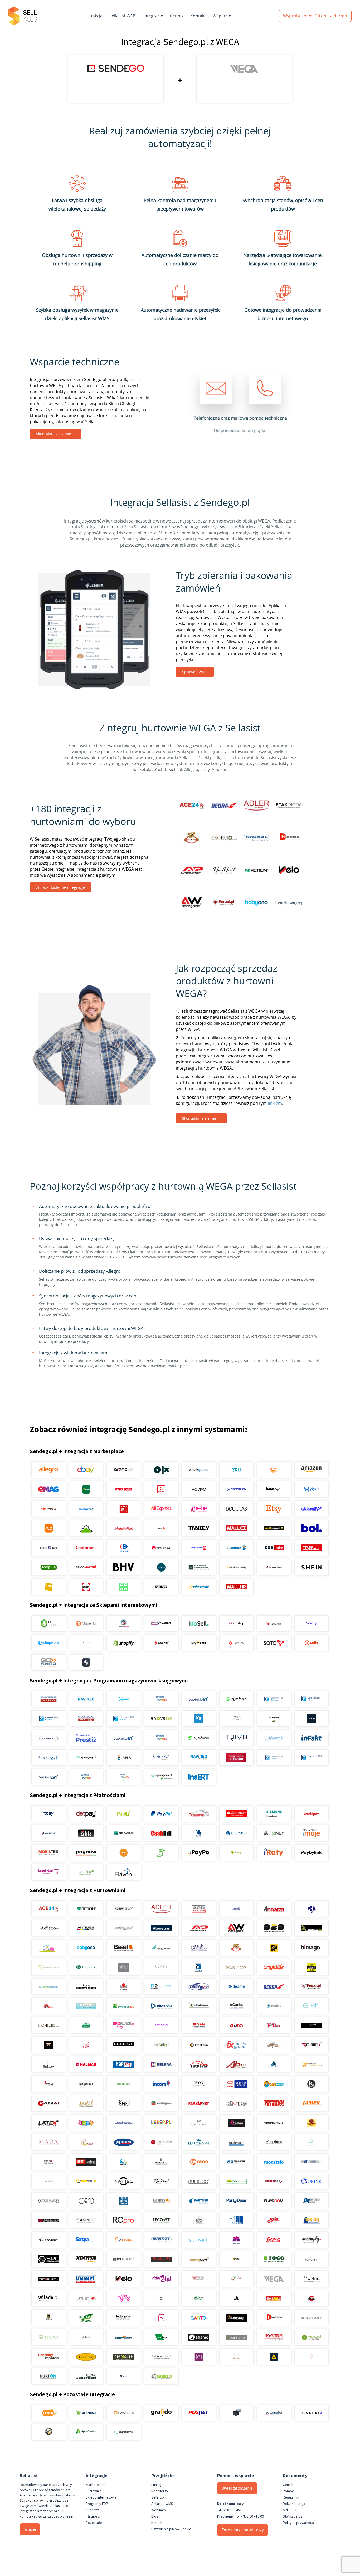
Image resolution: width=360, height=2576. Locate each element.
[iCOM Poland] (49, 2084)
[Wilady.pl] (49, 2298)
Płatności (93, 2516)
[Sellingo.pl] (49, 1623)
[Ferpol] (311, 1987)
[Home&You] (274, 1489)
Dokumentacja (294, 2504)
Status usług (293, 2516)
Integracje (153, 16)
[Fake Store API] (199, 2357)
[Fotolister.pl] (124, 2413)
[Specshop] (124, 2357)
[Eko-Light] (311, 2006)
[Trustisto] (311, 2413)
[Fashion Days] (49, 1548)
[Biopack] (86, 1967)
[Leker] (161, 2123)
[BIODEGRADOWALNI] (49, 1967)
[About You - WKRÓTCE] (161, 1587)
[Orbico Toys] (274, 2181)
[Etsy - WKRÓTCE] (274, 1509)
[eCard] (199, 1833)
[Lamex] (311, 2103)
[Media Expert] (274, 1528)
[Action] (86, 1909)
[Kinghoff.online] (161, 2103)
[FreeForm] (199, 2045)
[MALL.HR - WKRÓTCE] (236, 1587)
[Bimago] (311, 1948)
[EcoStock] (274, 2006)
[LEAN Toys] (86, 2123)
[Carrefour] (124, 1548)
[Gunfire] (236, 2318)
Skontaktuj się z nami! (55, 434)
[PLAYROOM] (274, 2201)
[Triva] (236, 1738)
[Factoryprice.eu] (124, 2318)
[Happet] (124, 2064)
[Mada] (49, 2142)
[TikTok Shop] (274, 1567)
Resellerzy (160, 2491)
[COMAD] (124, 1987)
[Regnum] (199, 2220)
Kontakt (198, 16)
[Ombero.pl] (86, 2337)
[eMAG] (49, 1489)
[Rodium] (311, 2220)
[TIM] (236, 2259)
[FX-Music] (236, 2045)
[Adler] (161, 1909)
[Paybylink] (311, 1853)
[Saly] (311, 1623)
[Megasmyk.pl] (124, 2162)
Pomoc (288, 2491)
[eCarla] (236, 2006)
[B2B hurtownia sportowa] (274, 1928)
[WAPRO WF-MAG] (49, 1699)
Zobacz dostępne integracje (60, 887)
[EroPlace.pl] (124, 2025)
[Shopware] (49, 1643)
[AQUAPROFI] (86, 2376)
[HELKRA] (161, 2064)
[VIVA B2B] (199, 2279)
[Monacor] (236, 2162)
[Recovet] (161, 2220)
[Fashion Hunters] (49, 2045)
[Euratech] (236, 2025)
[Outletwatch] (49, 2201)
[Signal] (161, 2240)
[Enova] (161, 1719)
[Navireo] (199, 1758)
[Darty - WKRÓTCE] (86, 1587)
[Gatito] (199, 2318)
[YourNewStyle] (124, 2298)
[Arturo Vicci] (124, 1928)
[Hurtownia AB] (236, 2064)
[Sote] (274, 1643)
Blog (155, 2516)
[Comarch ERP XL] (311, 1699)
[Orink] (311, 2181)
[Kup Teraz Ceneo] (274, 1470)
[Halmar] (86, 2064)
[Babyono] (86, 1948)
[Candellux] (311, 1967)
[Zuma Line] (161, 2357)
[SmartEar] (199, 2240)
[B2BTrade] (311, 1928)
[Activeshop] (124, 1909)
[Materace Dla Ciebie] (236, 2142)
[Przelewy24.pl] (199, 1814)
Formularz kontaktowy (243, 2530)
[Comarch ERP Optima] (274, 1699)
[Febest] (124, 2045)
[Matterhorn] (274, 2142)
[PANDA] (124, 2201)
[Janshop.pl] (274, 2084)
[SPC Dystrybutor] (49, 2259)
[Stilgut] (124, 2259)
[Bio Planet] (86, 2318)
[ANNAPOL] (274, 1909)
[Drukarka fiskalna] (236, 2413)
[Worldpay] (311, 1814)
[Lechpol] (124, 2123)
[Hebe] (199, 1509)
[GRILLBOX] (49, 2064)
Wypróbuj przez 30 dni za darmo (315, 16)
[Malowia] (49, 2337)
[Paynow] (86, 1853)
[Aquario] (49, 1928)
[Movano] (49, 2181)
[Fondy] (274, 1833)
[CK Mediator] (124, 2376)
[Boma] (199, 1967)
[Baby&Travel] (49, 1948)
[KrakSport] (199, 2103)
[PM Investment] (311, 2201)
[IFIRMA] (124, 1758)
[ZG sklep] (161, 2298)
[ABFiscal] (86, 2432)
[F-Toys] (274, 2025)
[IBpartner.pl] (236, 2337)
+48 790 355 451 (229, 2510)
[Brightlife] (274, 1967)
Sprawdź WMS (195, 672)
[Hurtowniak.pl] (274, 2064)
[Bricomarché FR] (86, 1567)
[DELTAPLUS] (274, 2357)
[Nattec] (124, 2181)
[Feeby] (161, 2318)
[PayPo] (199, 1853)
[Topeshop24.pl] (49, 2279)
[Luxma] (311, 2123)
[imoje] (311, 1833)
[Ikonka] (124, 2084)
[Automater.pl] (274, 2413)
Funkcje (95, 16)
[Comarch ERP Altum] (124, 1719)
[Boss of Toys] (236, 1967)
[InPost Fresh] (86, 1489)
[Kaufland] (161, 1489)
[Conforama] (86, 1548)
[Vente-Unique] (161, 1548)
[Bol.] (311, 1528)
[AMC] (236, 1909)
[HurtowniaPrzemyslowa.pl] (311, 2064)
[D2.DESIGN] (161, 1987)
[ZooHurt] (199, 2298)
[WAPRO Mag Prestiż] (86, 1719)
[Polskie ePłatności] (124, 1853)
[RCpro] (124, 2220)
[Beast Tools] (124, 1948)
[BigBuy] (274, 1948)
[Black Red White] (124, 1509)
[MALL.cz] (236, 1528)
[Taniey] (199, 1528)
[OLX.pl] (161, 1470)
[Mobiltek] (49, 1853)
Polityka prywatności (299, 2523)
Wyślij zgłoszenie (237, 2488)
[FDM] (86, 2045)
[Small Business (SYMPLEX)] (49, 1738)
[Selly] (311, 1643)
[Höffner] (311, 1548)
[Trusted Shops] (49, 2432)
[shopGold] (86, 1643)
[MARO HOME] (199, 2142)
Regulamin (291, 2497)
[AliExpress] (161, 1509)
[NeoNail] (161, 2181)
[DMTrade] (49, 2006)
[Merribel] (311, 2357)
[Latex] (49, 2123)
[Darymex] (199, 1987)
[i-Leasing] (236, 1853)
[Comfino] (86, 1872)
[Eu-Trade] (199, 2025)
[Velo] (124, 2279)
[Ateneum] (161, 1928)
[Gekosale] (274, 1623)
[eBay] (86, 1470)
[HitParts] (199, 2064)
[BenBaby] (236, 1948)
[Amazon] (311, 1470)
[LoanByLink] (49, 1872)
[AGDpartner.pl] (199, 1909)
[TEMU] (49, 1528)
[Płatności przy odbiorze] (161, 1853)
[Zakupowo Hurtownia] (236, 2357)
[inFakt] (311, 1738)
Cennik (177, 16)
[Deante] (236, 1987)
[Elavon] (124, 1872)
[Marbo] (86, 2142)
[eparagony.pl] (86, 1758)
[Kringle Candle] (311, 2318)
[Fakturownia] (274, 1738)
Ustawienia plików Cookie (171, 2529)
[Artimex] (86, 1928)
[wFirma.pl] (124, 1699)
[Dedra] (274, 1987)
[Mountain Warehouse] (199, 1567)
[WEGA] (274, 2279)
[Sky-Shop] (199, 1643)
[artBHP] (49, 2318)
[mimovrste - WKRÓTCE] (199, 1587)
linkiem (275, 1103)
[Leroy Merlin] (86, 1528)
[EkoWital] (86, 2025)
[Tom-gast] (311, 2259)
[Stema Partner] (86, 2259)
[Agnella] (236, 2298)
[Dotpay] (86, 1814)
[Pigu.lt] (311, 1489)
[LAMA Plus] (274, 2103)
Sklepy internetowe (101, 2497)
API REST (290, 2510)
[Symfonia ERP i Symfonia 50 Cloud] (236, 1699)
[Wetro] (311, 2279)
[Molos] (199, 2162)
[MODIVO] (199, 1489)
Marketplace (96, 2485)
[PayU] (124, 1814)
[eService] (236, 1833)
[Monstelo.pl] (274, 2162)
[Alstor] (311, 2298)
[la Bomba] (236, 2103)
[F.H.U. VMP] (311, 2025)
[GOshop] (49, 1662)
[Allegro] (49, 1470)
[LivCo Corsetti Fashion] (236, 2123)
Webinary (159, 2510)
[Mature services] (311, 2142)
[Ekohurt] (49, 2025)
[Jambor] (236, 2084)
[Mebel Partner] (86, 2162)
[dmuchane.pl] (86, 2006)
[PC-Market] (274, 1719)
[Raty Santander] (236, 1814)
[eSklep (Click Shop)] (236, 1623)
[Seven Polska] (124, 2240)
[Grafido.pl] (161, 2413)
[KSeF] (236, 1758)
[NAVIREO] (86, 1699)
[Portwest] (124, 2337)
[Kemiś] (86, 2103)
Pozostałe (94, 2523)
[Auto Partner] (199, 1928)
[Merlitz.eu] (161, 2162)
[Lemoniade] (199, 2123)
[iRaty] (274, 1853)
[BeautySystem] (161, 1948)
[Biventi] (161, 1967)
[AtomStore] (236, 1643)
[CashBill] (161, 1833)
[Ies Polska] (86, 2084)
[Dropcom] (161, 2006)
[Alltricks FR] (161, 1567)
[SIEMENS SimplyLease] (274, 1814)
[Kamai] (49, 2103)
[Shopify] (124, 1643)
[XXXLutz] (274, 1548)
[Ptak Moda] (86, 2220)
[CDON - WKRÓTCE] (124, 1587)
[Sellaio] (86, 1662)
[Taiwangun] (199, 2259)
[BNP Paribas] (124, 1833)
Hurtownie (94, 2491)
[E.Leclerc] (236, 1548)
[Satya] (86, 2240)
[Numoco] (199, 2181)
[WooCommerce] (161, 1623)
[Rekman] (161, 2337)
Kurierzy (92, 2510)
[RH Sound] (236, 2220)
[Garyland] (274, 2045)
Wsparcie (222, 16)
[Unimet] (86, 2279)
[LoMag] (236, 1719)
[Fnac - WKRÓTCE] (49, 1587)
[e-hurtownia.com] (199, 2006)
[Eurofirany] (86, 2357)
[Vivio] (236, 2279)
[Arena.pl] (124, 1470)
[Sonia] (274, 2240)
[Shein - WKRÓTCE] (311, 1567)
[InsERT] (199, 1777)
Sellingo (158, 2497)
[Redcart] (161, 1643)
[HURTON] (49, 2376)
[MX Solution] (49, 2162)
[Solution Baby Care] (236, 2240)
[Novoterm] (274, 2337)
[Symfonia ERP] (199, 1738)
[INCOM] (161, 2084)
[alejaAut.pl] (274, 2298)
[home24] (161, 1528)
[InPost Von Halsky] (236, 1567)
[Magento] (86, 1623)
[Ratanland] (311, 2337)
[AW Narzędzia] (236, 1928)
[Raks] (311, 1719)
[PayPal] (161, 1814)
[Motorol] (311, 2162)
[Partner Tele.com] (199, 2201)
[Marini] (124, 2142)
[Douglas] (236, 1509)
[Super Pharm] (199, 1548)
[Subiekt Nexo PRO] (161, 1699)
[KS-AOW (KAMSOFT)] (199, 1719)
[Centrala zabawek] (49, 1987)
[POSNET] (199, 2413)
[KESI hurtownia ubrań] (124, 2103)
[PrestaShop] (124, 1623)
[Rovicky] (49, 2240)
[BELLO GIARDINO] (199, 1948)
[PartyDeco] (236, 2201)
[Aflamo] (199, 2337)
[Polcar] (49, 2220)
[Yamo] (86, 2298)
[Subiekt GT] (199, 1699)
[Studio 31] (161, 2259)
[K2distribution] (311, 2084)
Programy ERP (97, 2504)
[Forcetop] (161, 2045)
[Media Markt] (124, 1528)
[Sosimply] (311, 2240)
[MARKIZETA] (161, 2142)
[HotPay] (49, 1833)
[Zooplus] (49, 1567)
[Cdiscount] (311, 1509)
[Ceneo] (49, 2413)
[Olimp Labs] (236, 2181)
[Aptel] (311, 1909)
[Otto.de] (124, 1489)
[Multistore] (86, 2181)
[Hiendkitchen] (274, 2318)
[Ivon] (199, 2084)
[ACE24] (49, 1909)
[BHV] (124, 1567)
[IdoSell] (199, 1623)
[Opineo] (86, 2413)
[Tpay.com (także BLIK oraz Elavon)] (49, 1814)
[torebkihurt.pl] (49, 2357)
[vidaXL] (161, 2279)
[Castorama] (86, 1509)
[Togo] (274, 2259)
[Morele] (49, 1509)
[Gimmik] (311, 2045)
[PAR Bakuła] (161, 2201)
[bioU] (124, 1967)
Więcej (30, 2529)
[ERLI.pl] (236, 1470)
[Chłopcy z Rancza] (86, 1987)
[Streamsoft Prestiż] (86, 1738)
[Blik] (86, 1833)
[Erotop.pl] (161, 2025)
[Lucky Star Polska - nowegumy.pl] (274, 2123)
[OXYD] (86, 2201)
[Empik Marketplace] (199, 1470)
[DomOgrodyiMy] (124, 2006)
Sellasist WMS (123, 16)
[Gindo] (161, 2376)
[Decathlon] (236, 1489)
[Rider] (274, 2220)
